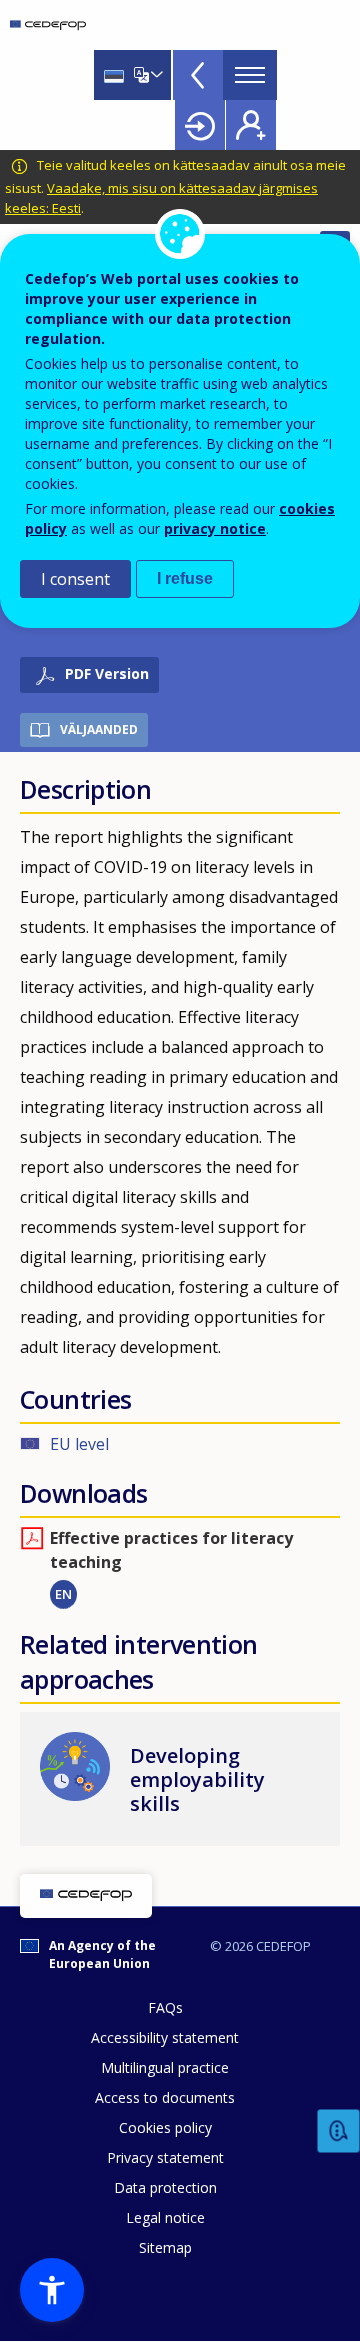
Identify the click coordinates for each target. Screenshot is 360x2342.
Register (251, 125)
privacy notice (215, 528)
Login (200, 125)
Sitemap (165, 2247)
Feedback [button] (339, 2131)
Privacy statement (165, 2157)
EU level (79, 1444)
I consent (75, 579)
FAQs (165, 2007)
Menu (250, 75)
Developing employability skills (197, 1779)
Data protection (165, 2187)
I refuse (185, 578)
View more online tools (198, 75)
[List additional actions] (155, 75)
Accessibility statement (165, 2037)
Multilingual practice (165, 2067)
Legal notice (165, 2217)
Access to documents (165, 2097)
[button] (52, 2290)
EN (63, 1594)
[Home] (48, 25)
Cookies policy (165, 2127)
